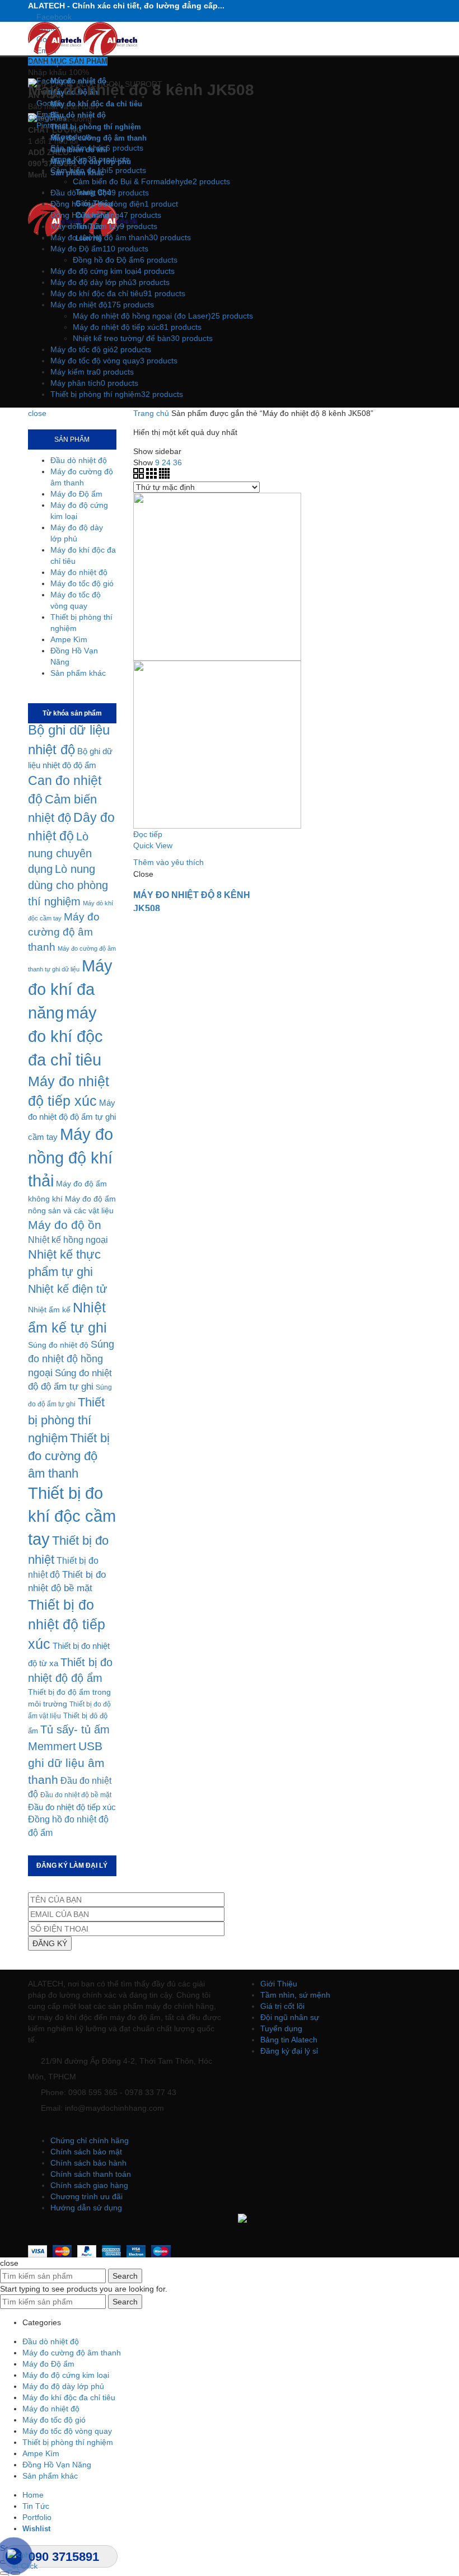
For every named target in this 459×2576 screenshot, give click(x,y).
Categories (47, 118)
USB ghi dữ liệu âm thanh (66, 1763)
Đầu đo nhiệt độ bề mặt (76, 1795)
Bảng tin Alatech (289, 2040)
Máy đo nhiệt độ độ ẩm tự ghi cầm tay (72, 1120)
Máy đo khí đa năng (70, 989)
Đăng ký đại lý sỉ (289, 2051)
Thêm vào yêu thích (168, 862)
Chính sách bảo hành (88, 2163)
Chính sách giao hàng (89, 2185)
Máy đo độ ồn (65, 1225)
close (37, 413)
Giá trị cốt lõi (282, 2006)
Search (125, 2276)
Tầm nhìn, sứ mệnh (295, 1995)
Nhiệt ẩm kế (49, 1310)
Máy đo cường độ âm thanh (64, 932)
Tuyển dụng (281, 2028)
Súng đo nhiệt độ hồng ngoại (71, 1359)
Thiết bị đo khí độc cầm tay (72, 1516)
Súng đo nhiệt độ (58, 1345)
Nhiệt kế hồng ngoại (68, 1240)
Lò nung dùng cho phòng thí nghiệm (68, 885)
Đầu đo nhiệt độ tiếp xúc (72, 1807)
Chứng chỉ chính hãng (90, 2140)
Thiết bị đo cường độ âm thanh (69, 1456)
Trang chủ (151, 413)
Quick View (153, 845)
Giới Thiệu (279, 1984)
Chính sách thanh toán (91, 2174)
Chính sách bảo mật (86, 2152)
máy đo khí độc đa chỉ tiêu (65, 1036)
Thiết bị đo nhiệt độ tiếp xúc (67, 1624)
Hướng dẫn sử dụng (86, 2208)
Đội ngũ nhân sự (290, 2017)
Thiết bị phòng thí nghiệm (66, 1420)
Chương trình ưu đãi (86, 2196)
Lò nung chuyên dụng (60, 853)
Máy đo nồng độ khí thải (71, 1158)
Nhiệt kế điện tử (67, 1289)
